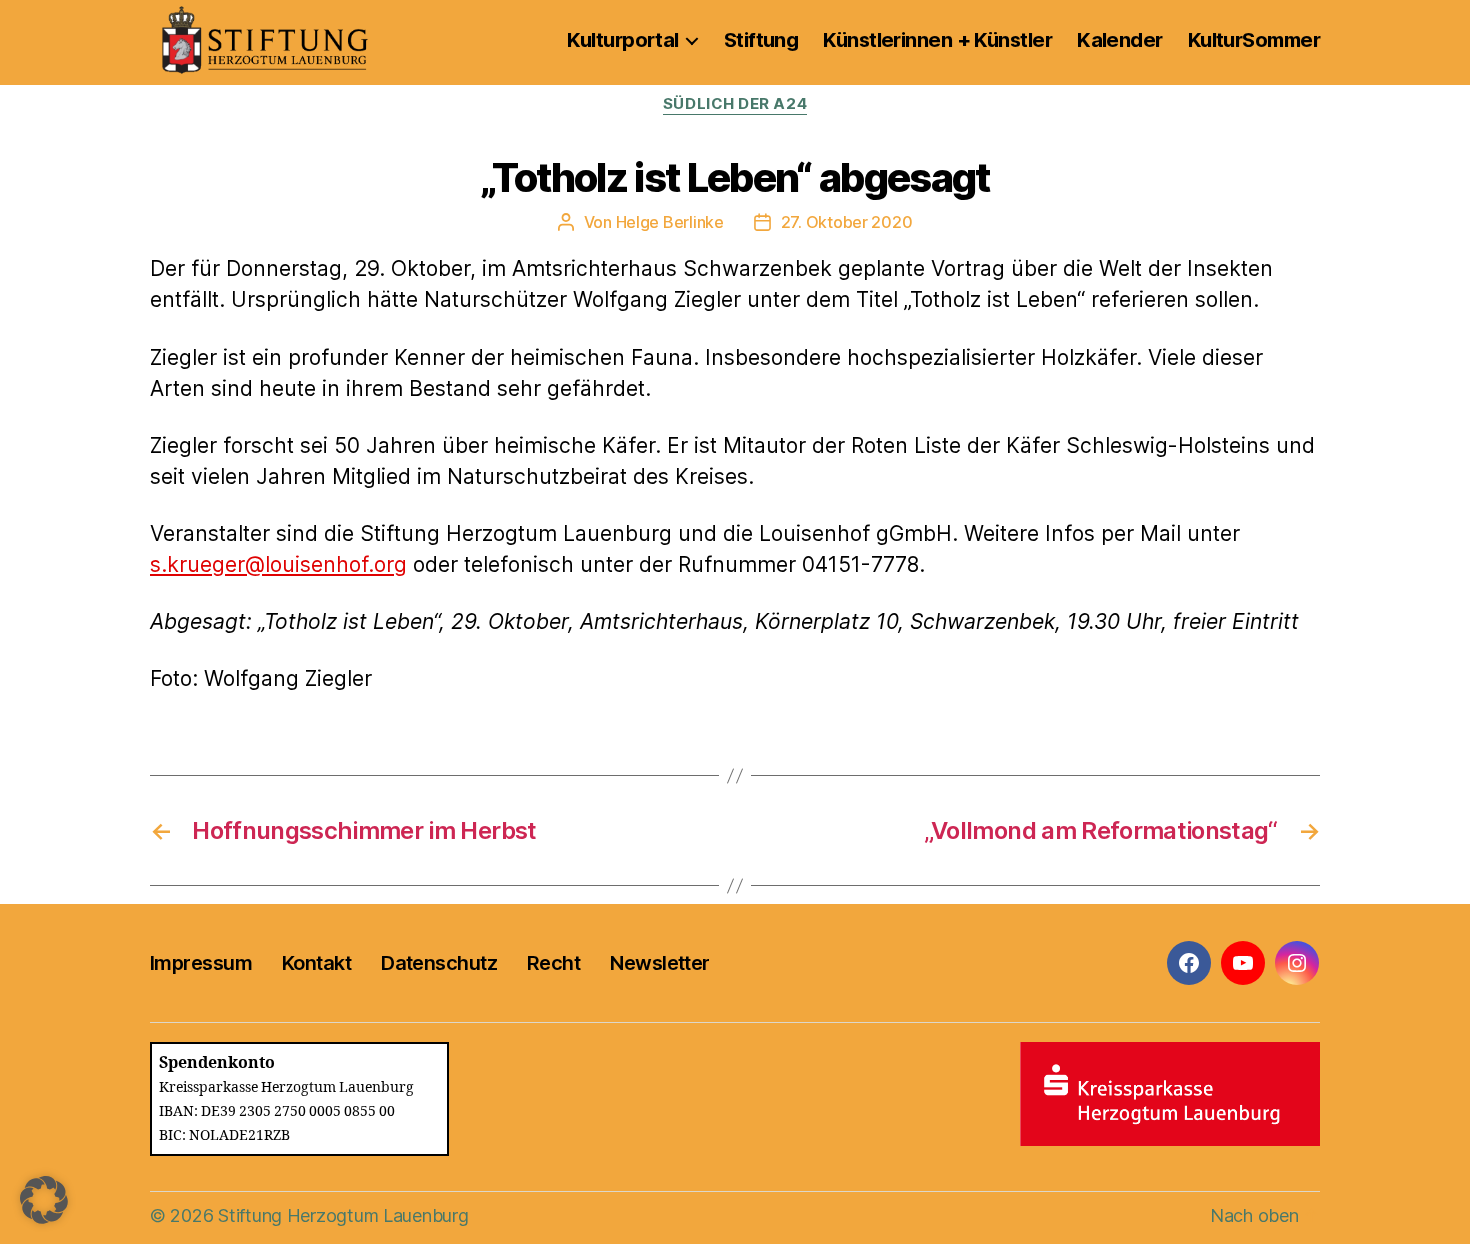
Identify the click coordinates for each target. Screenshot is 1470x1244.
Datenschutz (439, 963)
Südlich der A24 (735, 104)
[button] (44, 1200)
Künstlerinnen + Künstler (937, 40)
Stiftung (761, 40)
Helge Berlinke (670, 222)
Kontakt (316, 963)
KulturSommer (1254, 40)
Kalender (1120, 40)
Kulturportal (622, 40)
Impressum (201, 963)
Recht (553, 963)
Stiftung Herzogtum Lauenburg (343, 1215)
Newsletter (659, 963)
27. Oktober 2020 (847, 222)
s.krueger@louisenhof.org (278, 564)
